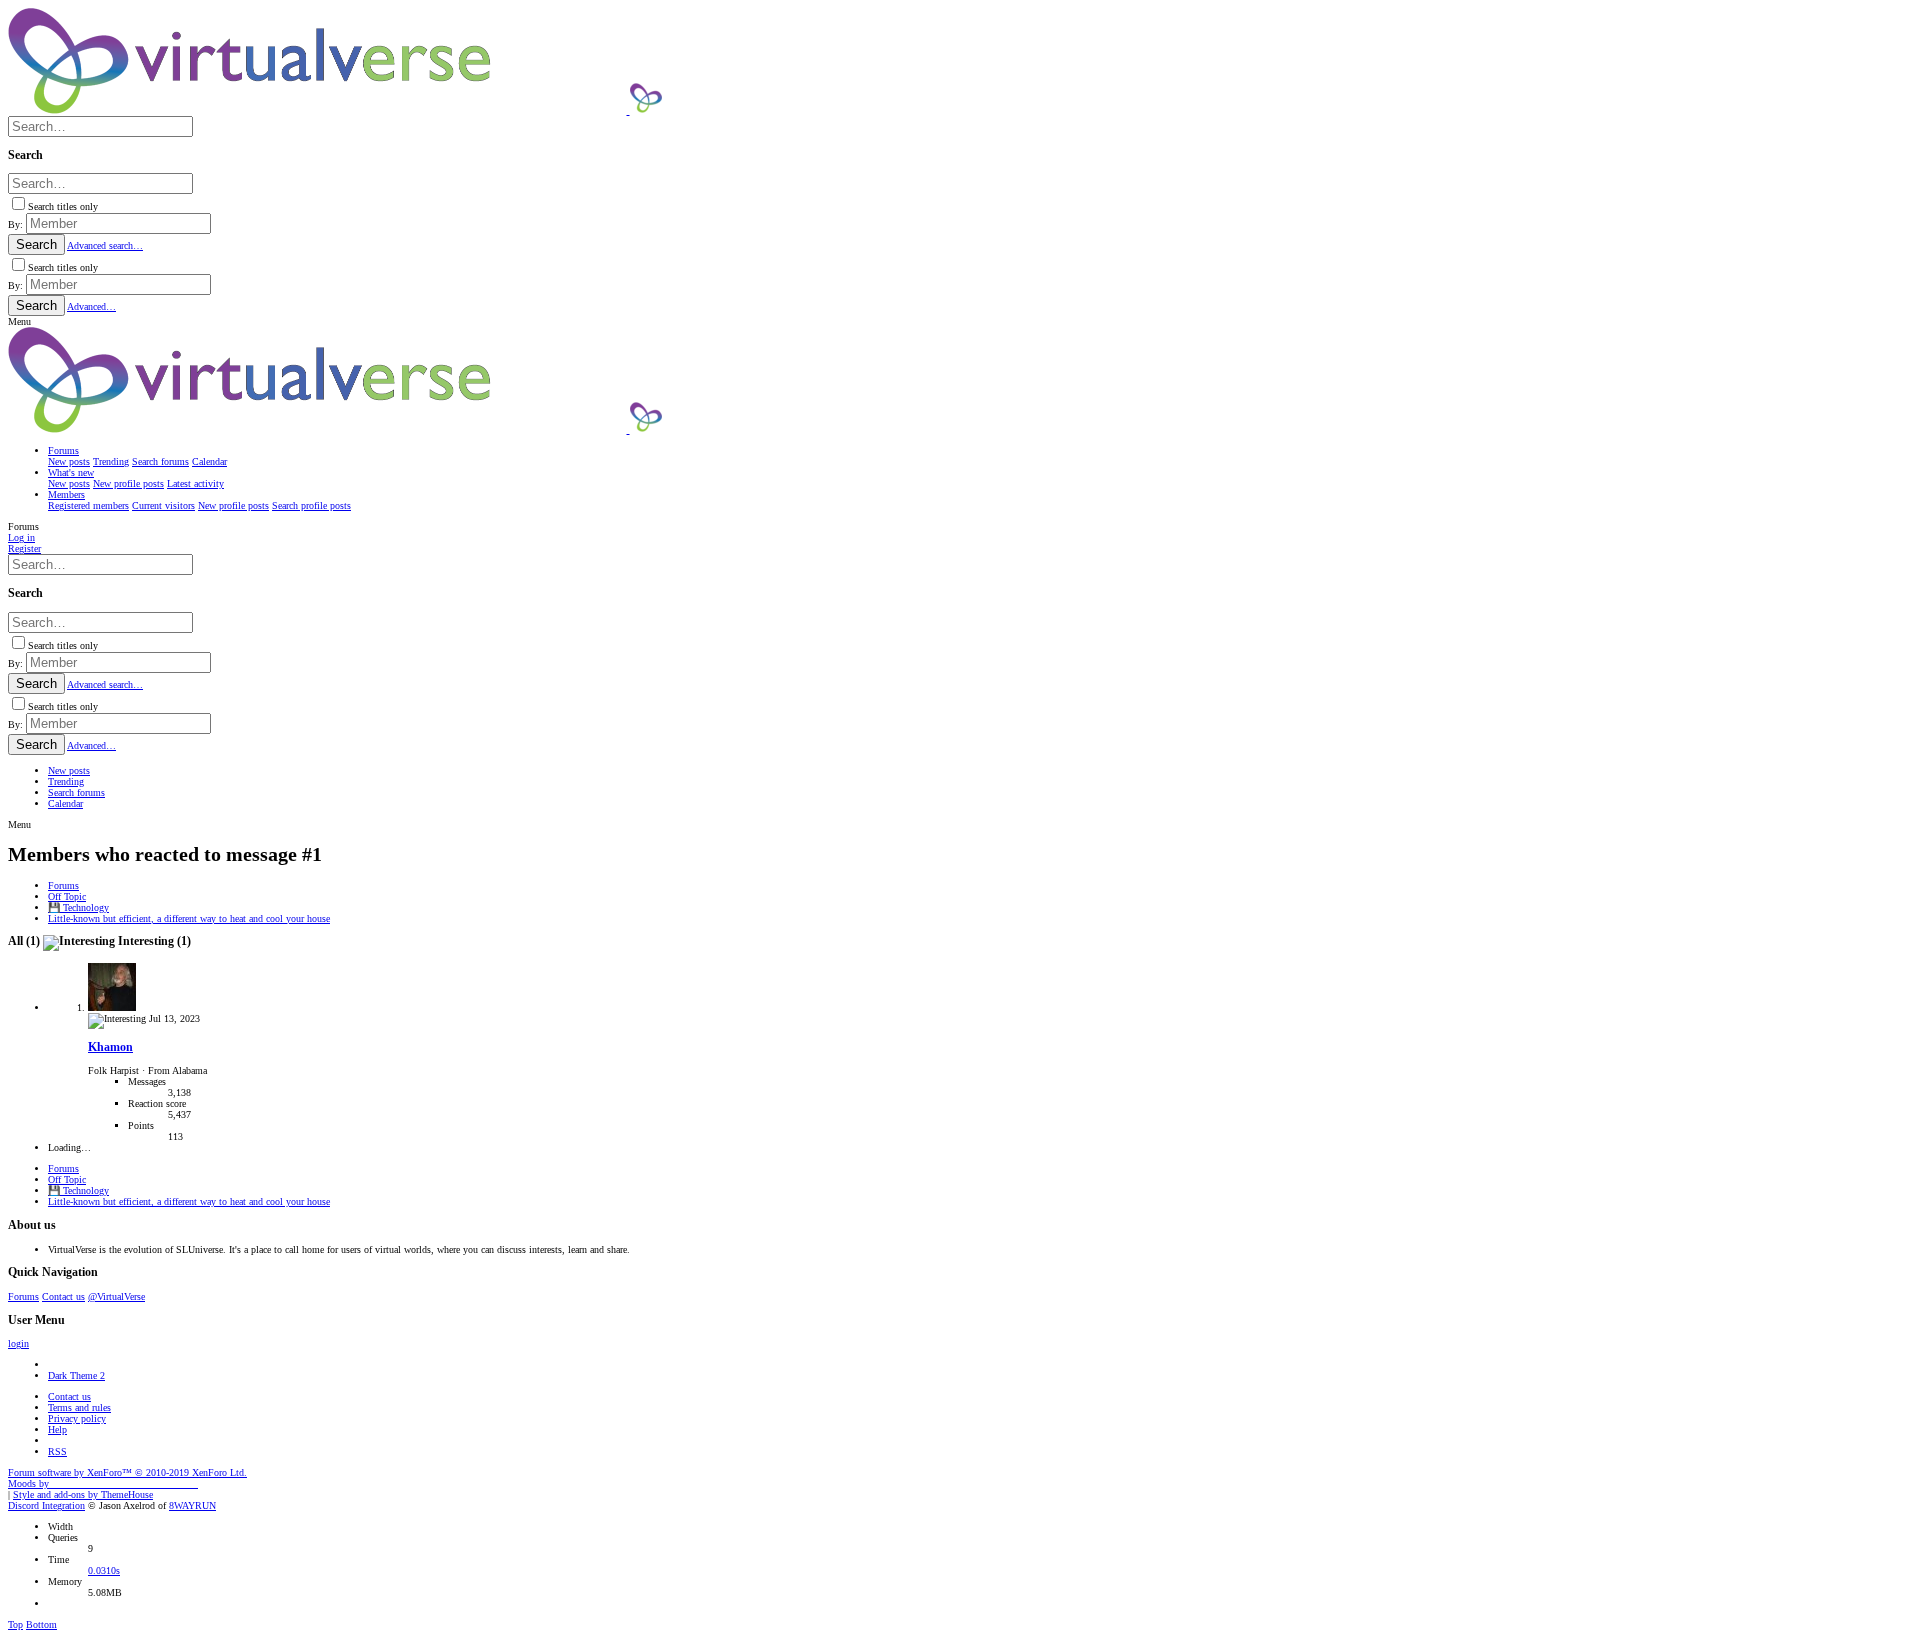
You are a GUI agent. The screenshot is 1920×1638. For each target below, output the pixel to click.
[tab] (117, 941)
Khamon (110, 1047)
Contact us (63, 1296)
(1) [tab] (25, 941)
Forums (23, 1296)
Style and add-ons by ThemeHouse (83, 1494)
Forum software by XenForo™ (127, 1472)
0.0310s (104, 1570)
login (18, 1343)
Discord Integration (46, 1505)
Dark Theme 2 (76, 1375)
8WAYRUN (192, 1505)
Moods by (103, 1483)
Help (57, 1429)
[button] (19, 321)
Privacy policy (77, 1418)
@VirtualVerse (116, 1296)
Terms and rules (79, 1407)
